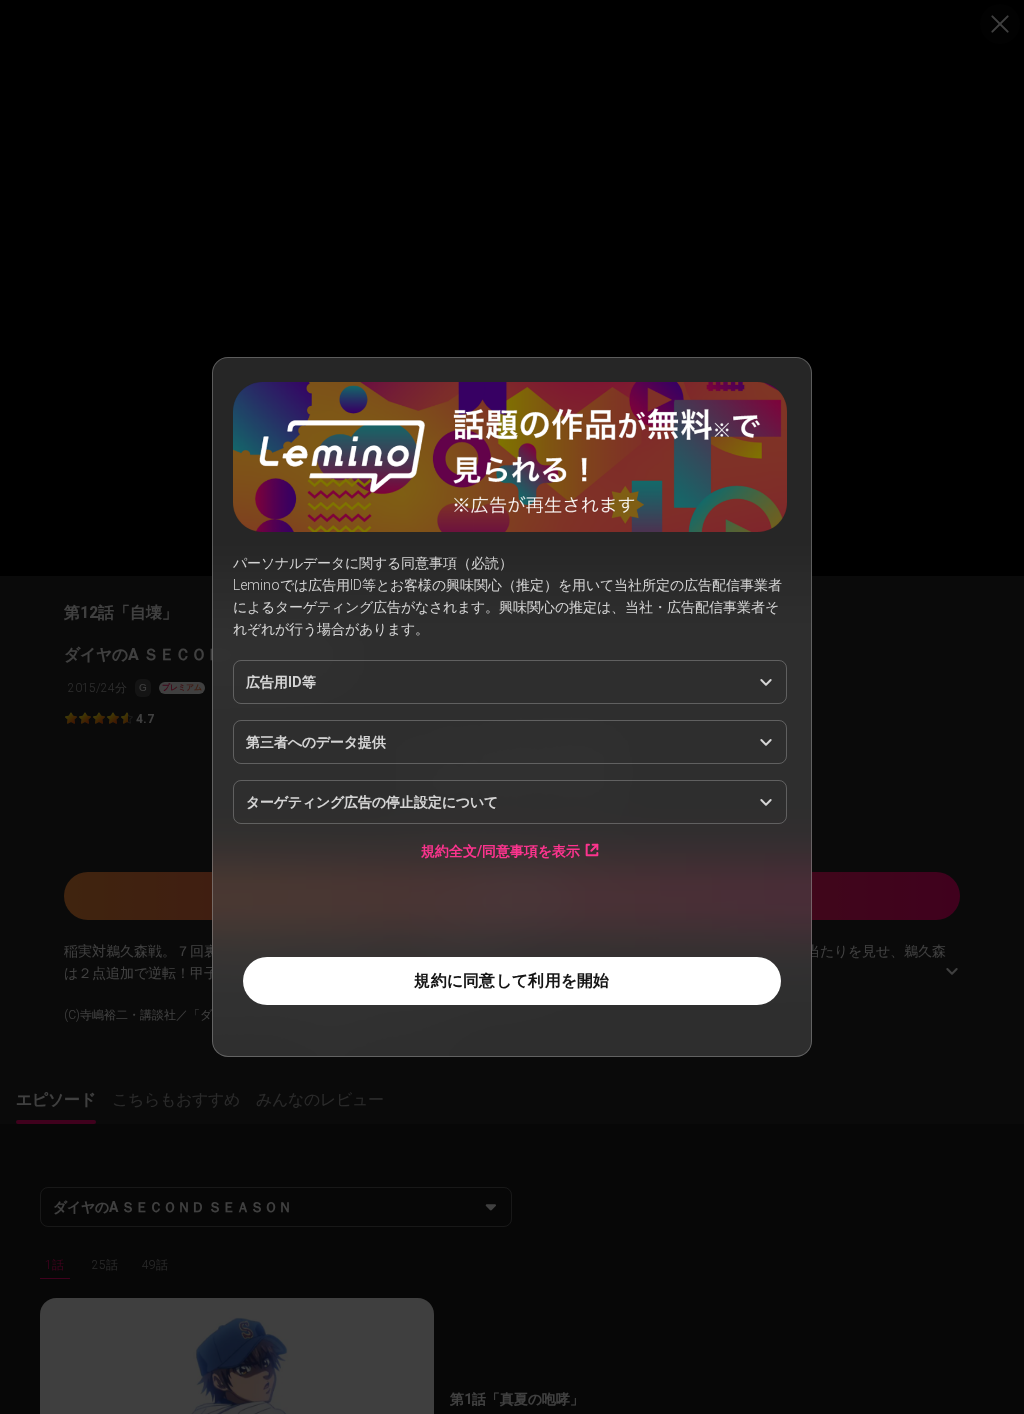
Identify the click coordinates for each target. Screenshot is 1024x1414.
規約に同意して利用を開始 (511, 980)
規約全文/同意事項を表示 (500, 850)
